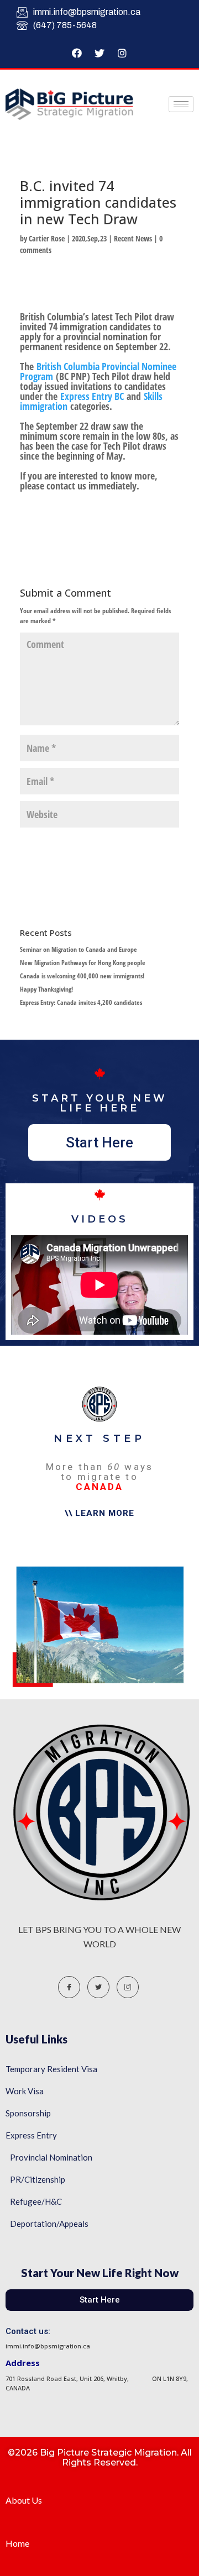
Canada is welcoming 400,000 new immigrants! (82, 976)
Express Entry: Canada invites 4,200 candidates (81, 1002)
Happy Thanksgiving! (46, 989)
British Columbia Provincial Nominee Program (98, 371)
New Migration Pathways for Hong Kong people (83, 963)
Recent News (133, 238)
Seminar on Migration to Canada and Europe (78, 949)
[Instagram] (122, 53)
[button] (99, 1142)
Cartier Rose (47, 238)
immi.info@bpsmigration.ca (87, 12)
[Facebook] (77, 53)
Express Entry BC (92, 396)
